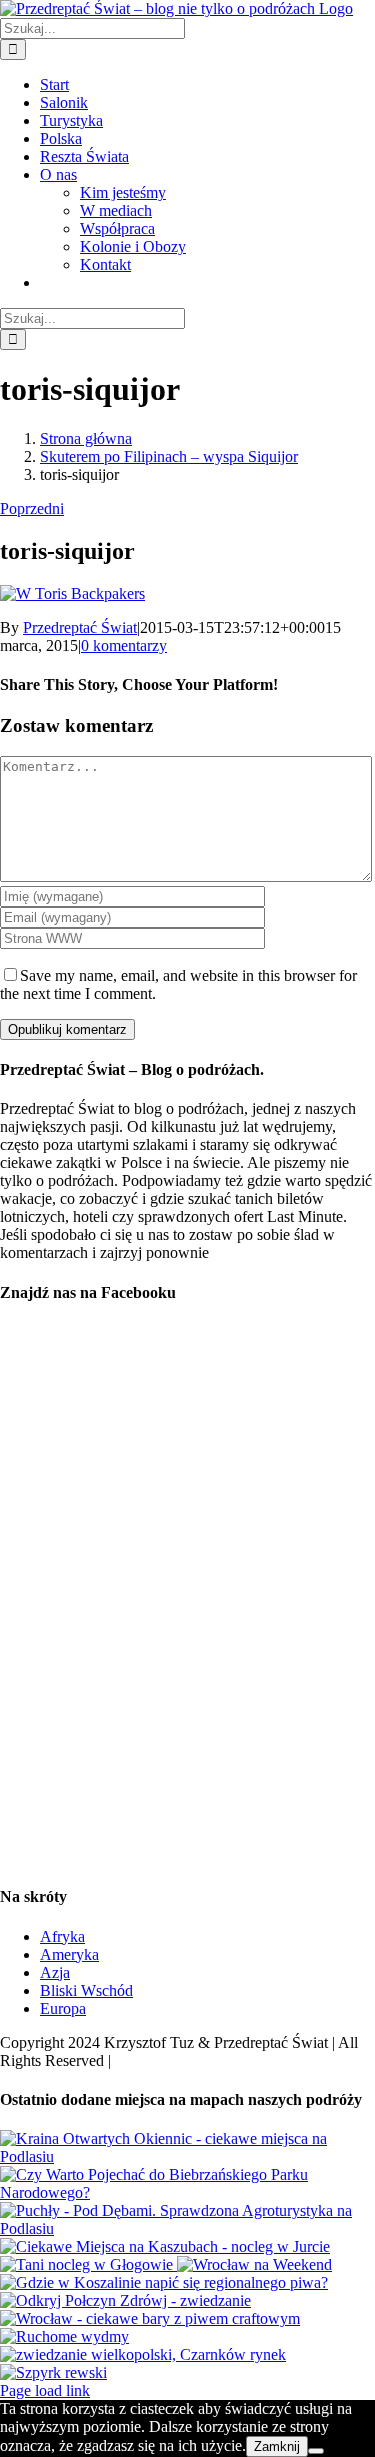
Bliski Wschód (86, 1990)
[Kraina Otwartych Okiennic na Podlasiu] (187, 2156)
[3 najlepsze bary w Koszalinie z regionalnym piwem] (164, 2282)
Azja (55, 1972)
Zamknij (277, 2446)
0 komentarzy (124, 645)
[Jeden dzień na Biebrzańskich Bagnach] (187, 2192)
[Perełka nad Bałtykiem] (53, 2372)
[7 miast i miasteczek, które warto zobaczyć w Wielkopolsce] (143, 2354)
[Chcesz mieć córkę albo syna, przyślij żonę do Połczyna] (125, 2300)
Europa (63, 2008)
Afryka (62, 1936)
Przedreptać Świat (80, 627)
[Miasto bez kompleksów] (254, 2264)
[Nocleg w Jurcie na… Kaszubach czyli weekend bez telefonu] (165, 2246)
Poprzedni (32, 508)
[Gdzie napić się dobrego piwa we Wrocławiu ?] (150, 2318)
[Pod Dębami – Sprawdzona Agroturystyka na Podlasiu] (187, 2228)
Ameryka (69, 1954)
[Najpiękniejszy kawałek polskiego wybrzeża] (64, 2336)
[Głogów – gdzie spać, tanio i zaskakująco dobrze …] (88, 2264)
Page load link (45, 2390)
